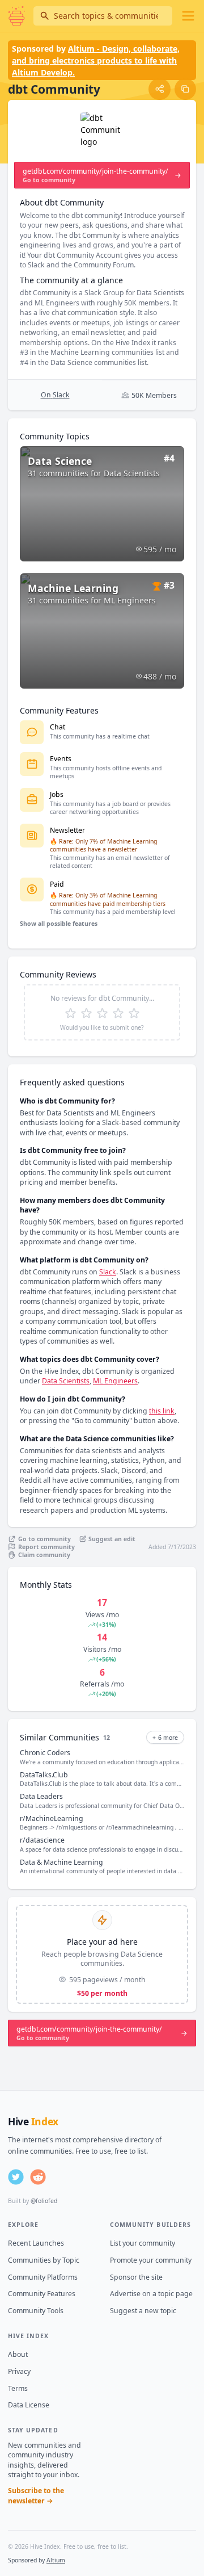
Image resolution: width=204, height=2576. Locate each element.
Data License (29, 2405)
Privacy (19, 2371)
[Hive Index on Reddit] (38, 2177)
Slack (108, 1272)
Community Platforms (43, 2277)
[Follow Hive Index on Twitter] (16, 2177)
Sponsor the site (136, 2277)
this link (162, 1411)
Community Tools (36, 2311)
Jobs (57, 794)
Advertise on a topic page (151, 2294)
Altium (56, 2560)
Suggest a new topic (143, 2311)
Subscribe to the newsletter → (36, 2496)
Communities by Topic (44, 2260)
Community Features (42, 2294)
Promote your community (151, 2260)
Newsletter (67, 830)
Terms (18, 2388)
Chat (58, 727)
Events (61, 759)
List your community (143, 2243)
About (18, 2354)
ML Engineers (115, 1381)
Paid (57, 884)
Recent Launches (36, 2243)
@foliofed (44, 2201)
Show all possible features (59, 924)
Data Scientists (66, 1381)
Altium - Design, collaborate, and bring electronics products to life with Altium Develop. (96, 60)
